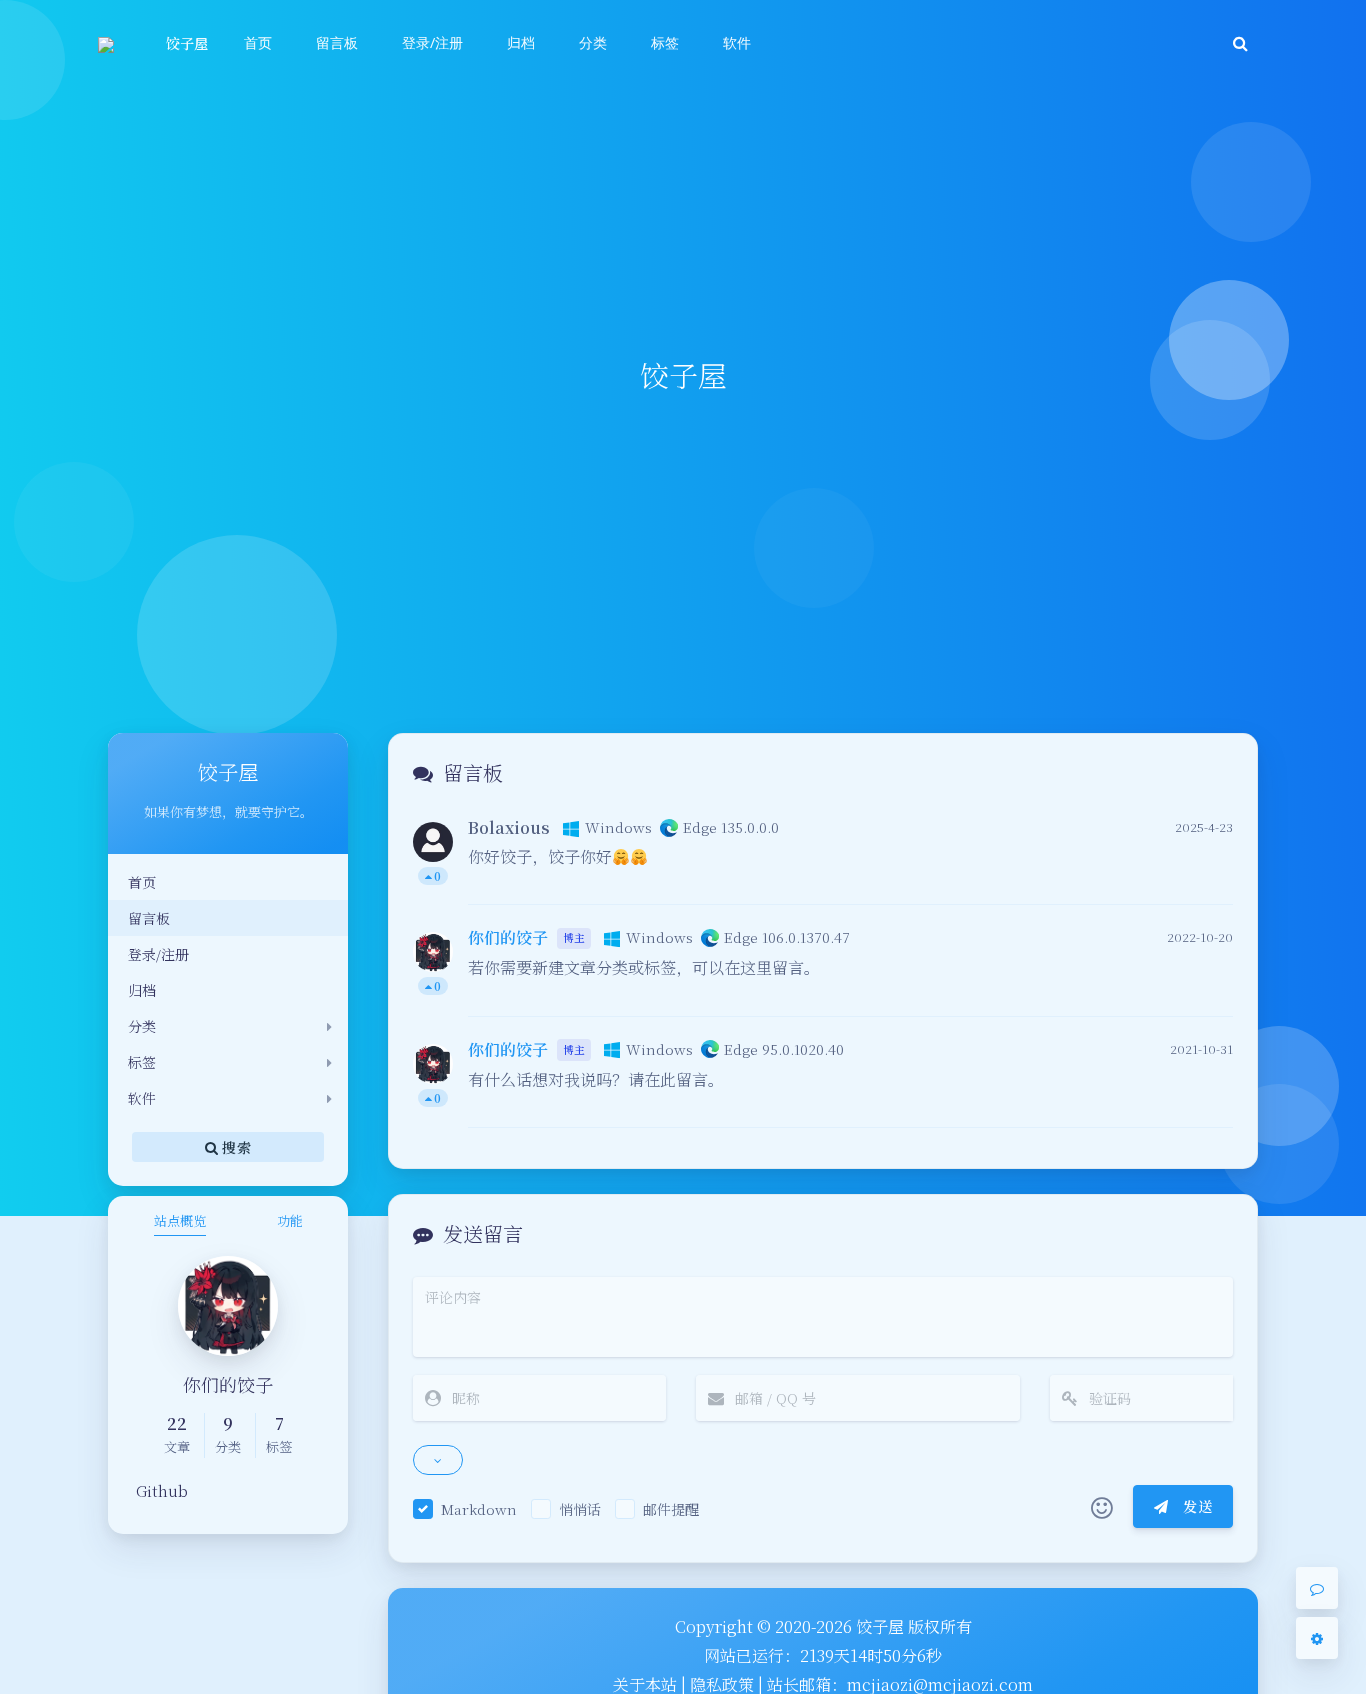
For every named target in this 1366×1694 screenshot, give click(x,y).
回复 (1205, 875)
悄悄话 (580, 1509)
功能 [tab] (290, 1220)
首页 (142, 882)
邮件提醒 (671, 1509)
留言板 (149, 918)
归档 (142, 990)
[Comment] (1317, 1588)
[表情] (1102, 1507)
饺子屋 (187, 43)
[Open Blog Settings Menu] (1317, 1638)
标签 (142, 1062)
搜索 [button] (234, 1146)
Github (162, 1490)
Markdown (479, 1509)
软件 (142, 1098)
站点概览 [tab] (180, 1220)
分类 (142, 1026)
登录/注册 (158, 954)
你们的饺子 (508, 937)
